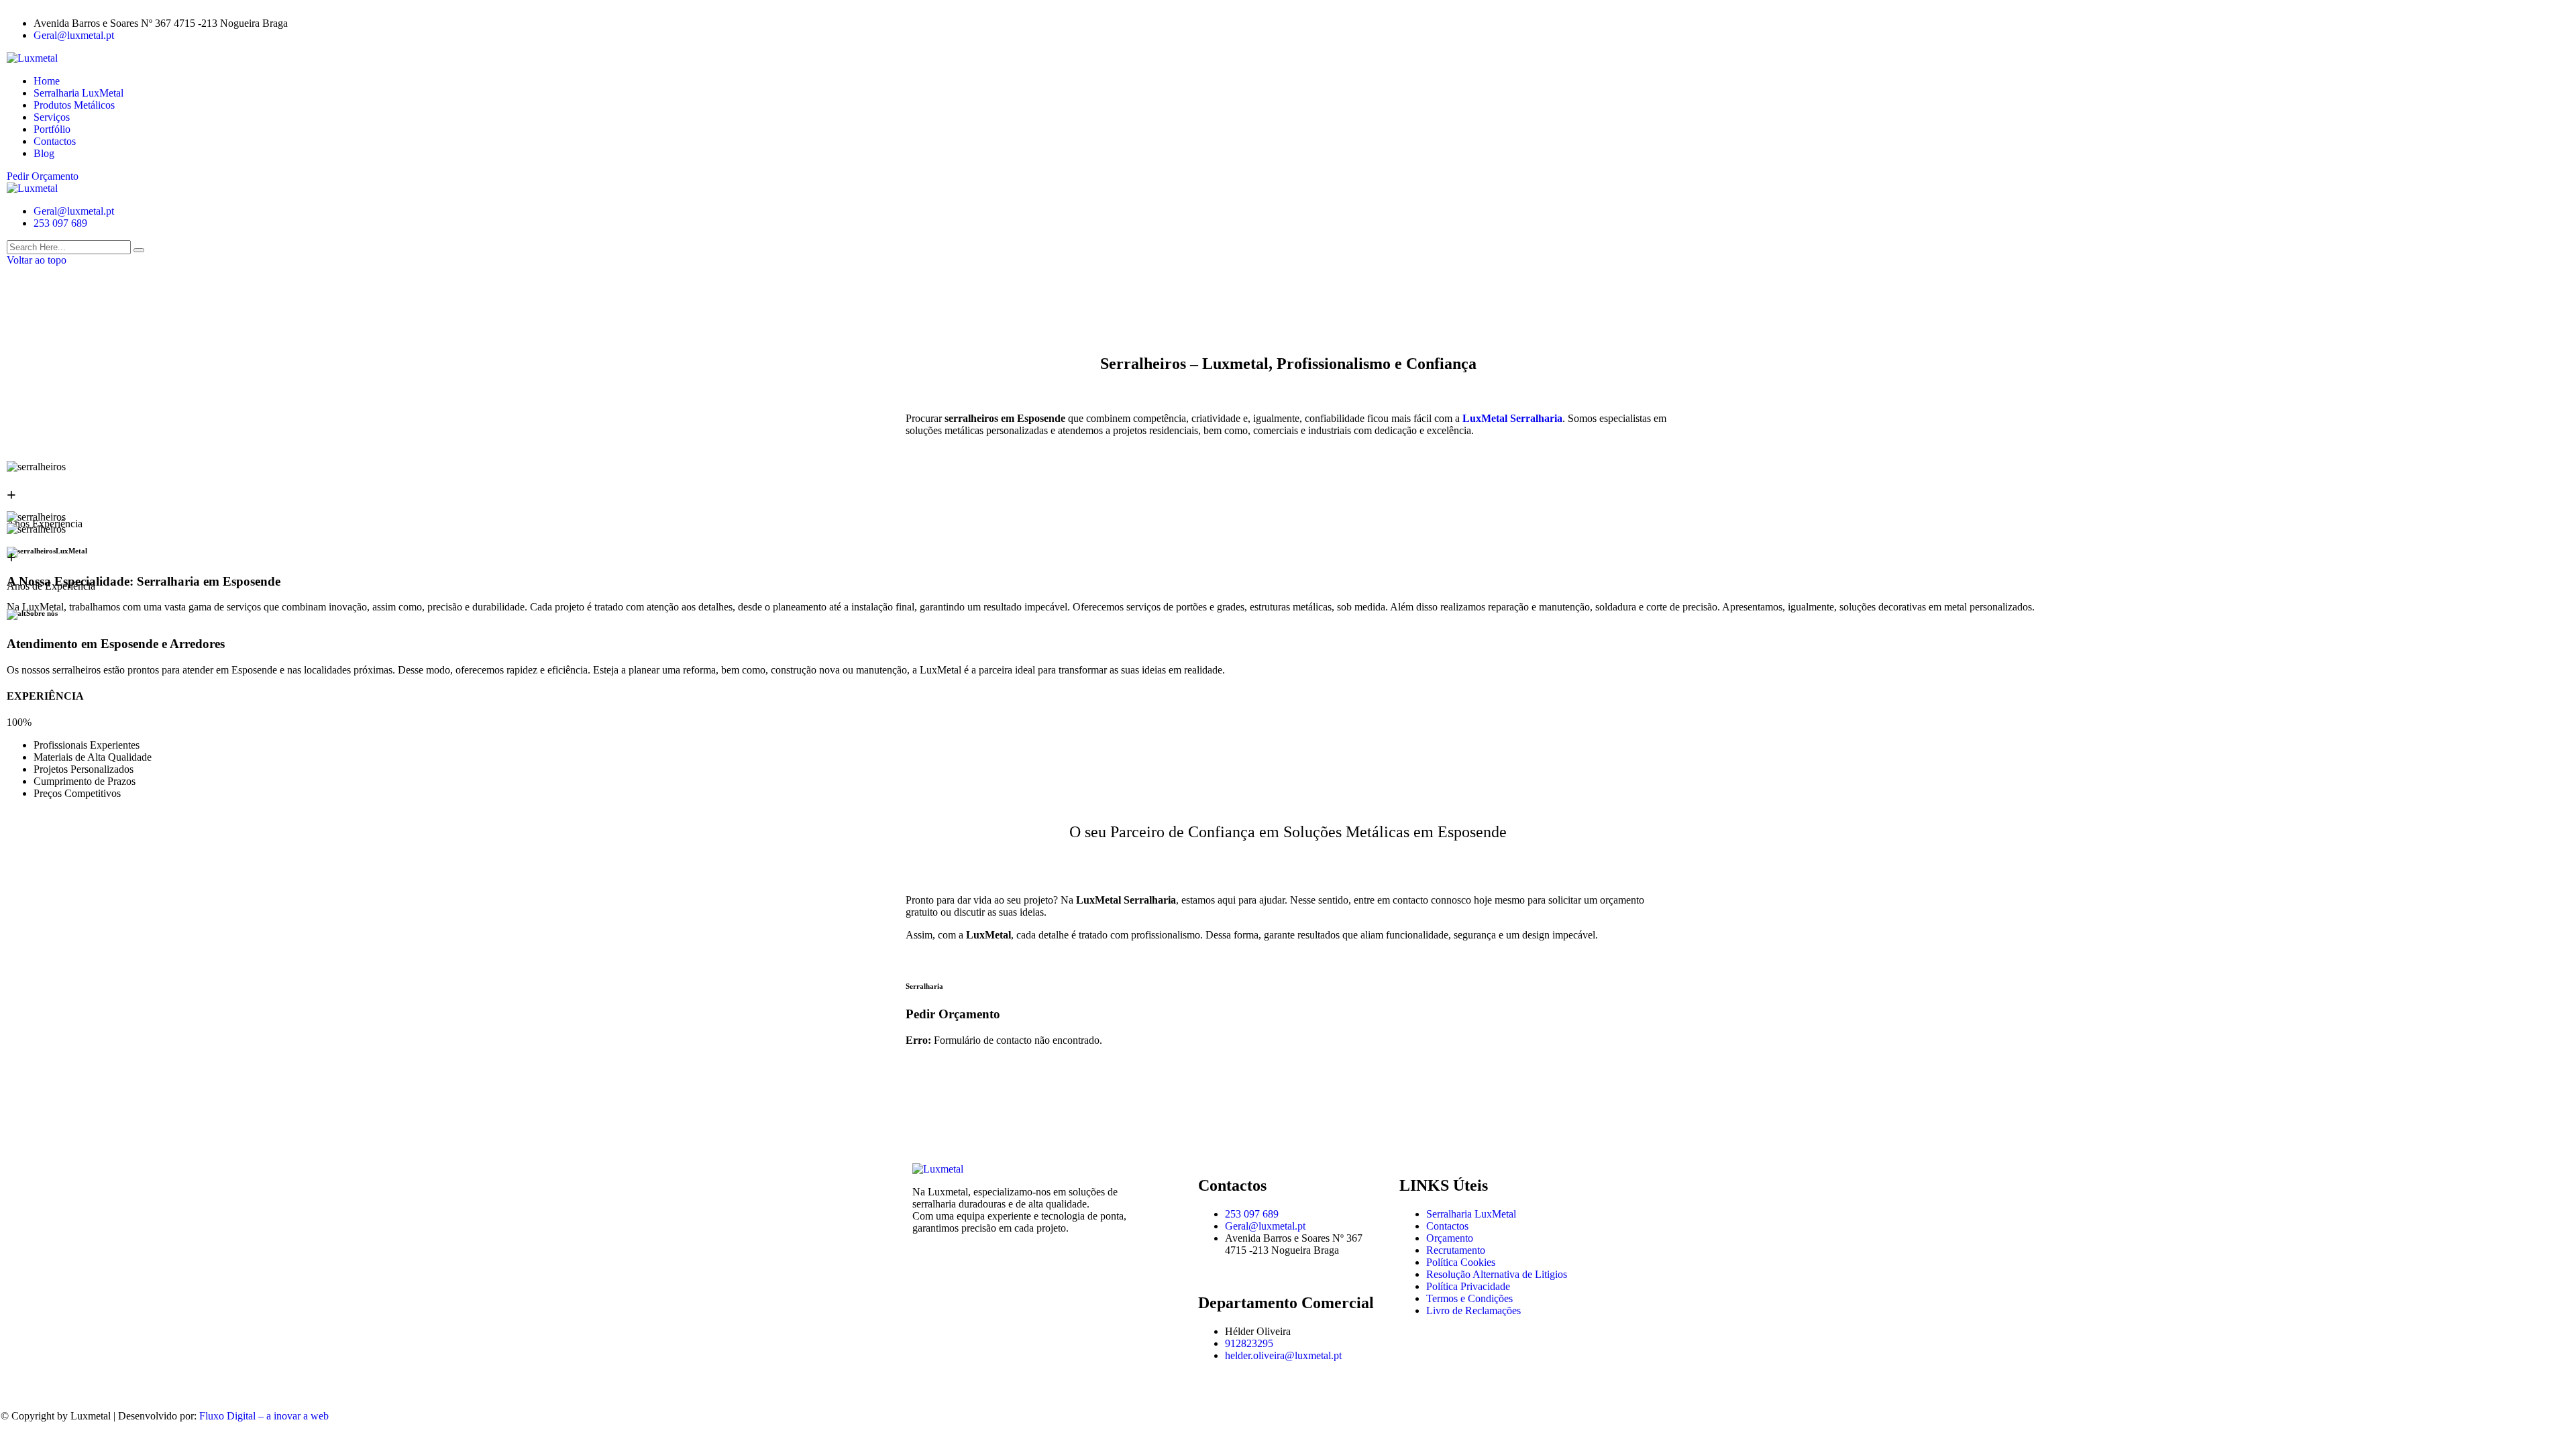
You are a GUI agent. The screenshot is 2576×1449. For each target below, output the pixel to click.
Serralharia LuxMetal (78, 93)
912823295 (1249, 1343)
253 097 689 (60, 223)
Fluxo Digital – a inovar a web (264, 1416)
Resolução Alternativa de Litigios (1497, 1274)
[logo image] (32, 188)
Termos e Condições (1469, 1298)
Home (47, 81)
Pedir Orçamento (43, 176)
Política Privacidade (1468, 1286)
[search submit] (139, 250)
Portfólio (52, 129)
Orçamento (1450, 1238)
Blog (44, 153)
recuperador (1626, 935)
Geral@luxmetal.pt (74, 35)
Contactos (55, 141)
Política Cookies (1461, 1262)
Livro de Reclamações (1473, 1310)
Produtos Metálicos (74, 105)
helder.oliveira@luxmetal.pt (1283, 1355)
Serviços (52, 117)
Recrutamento (1456, 1250)
